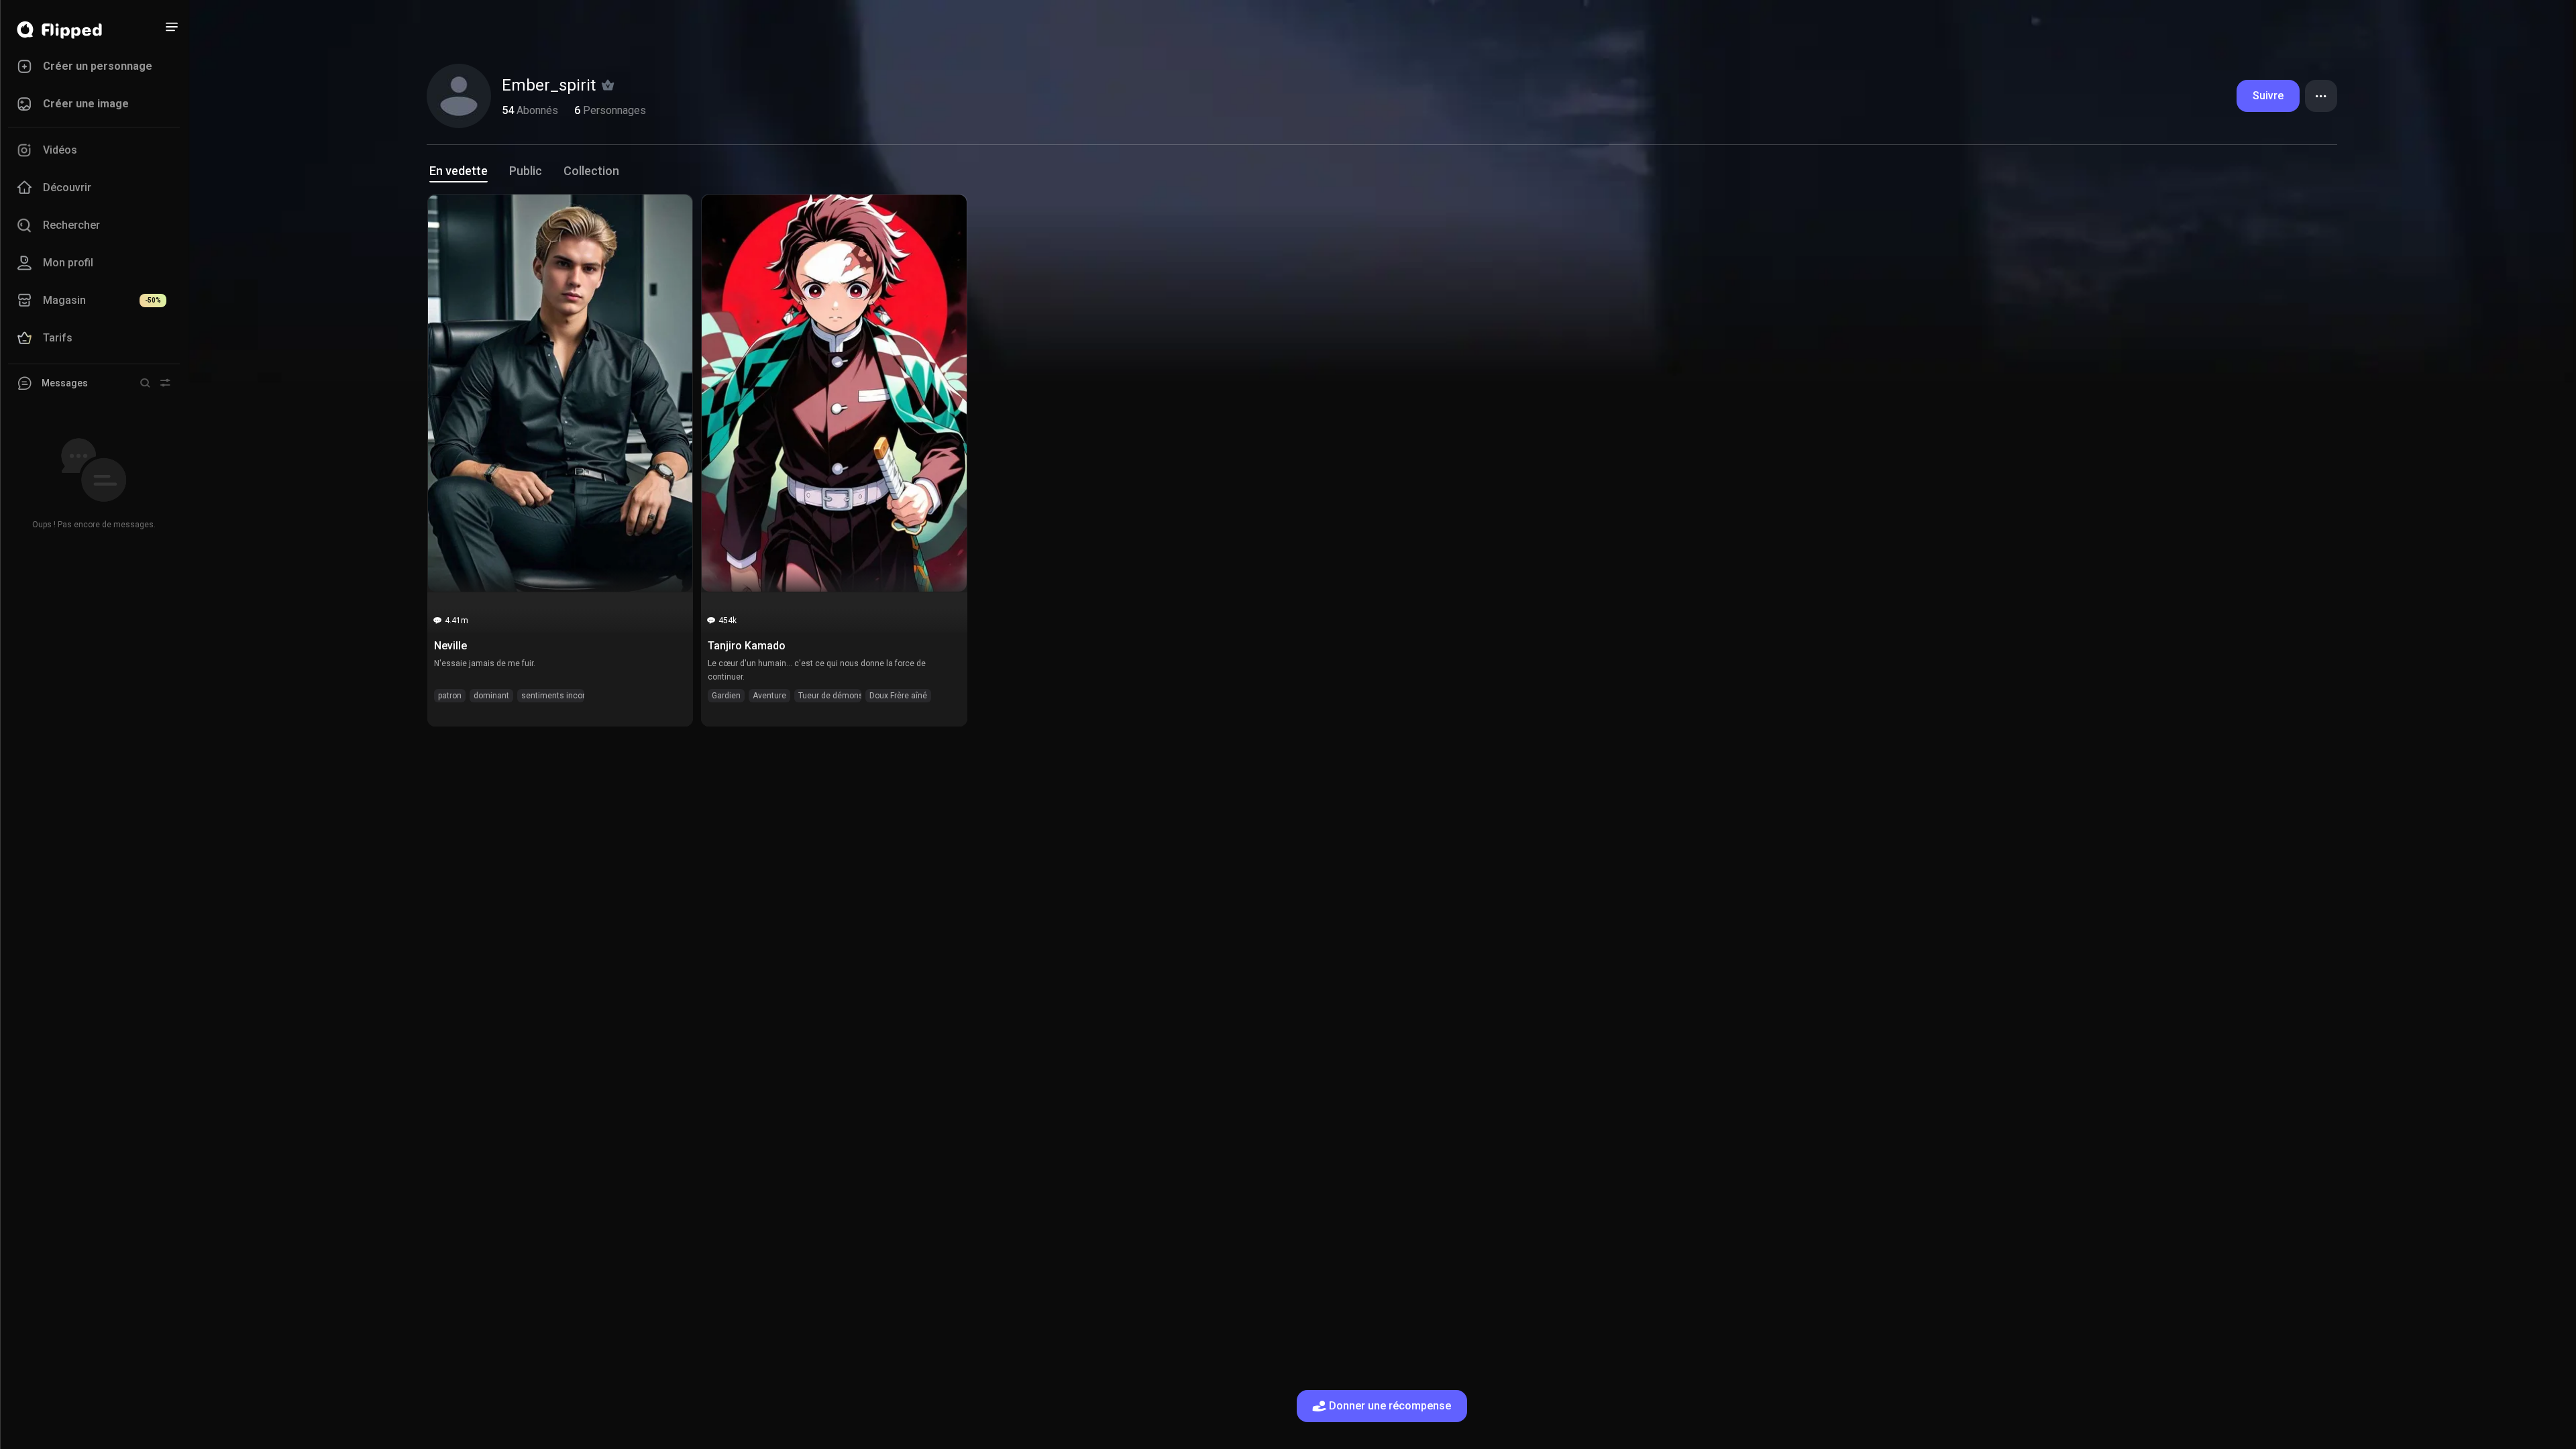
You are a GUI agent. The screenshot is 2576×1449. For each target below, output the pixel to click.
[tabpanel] (1382, 461)
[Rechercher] (145, 383)
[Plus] (172, 27)
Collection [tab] (591, 171)
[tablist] (1382, 174)
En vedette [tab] (459, 171)
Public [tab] (526, 171)
